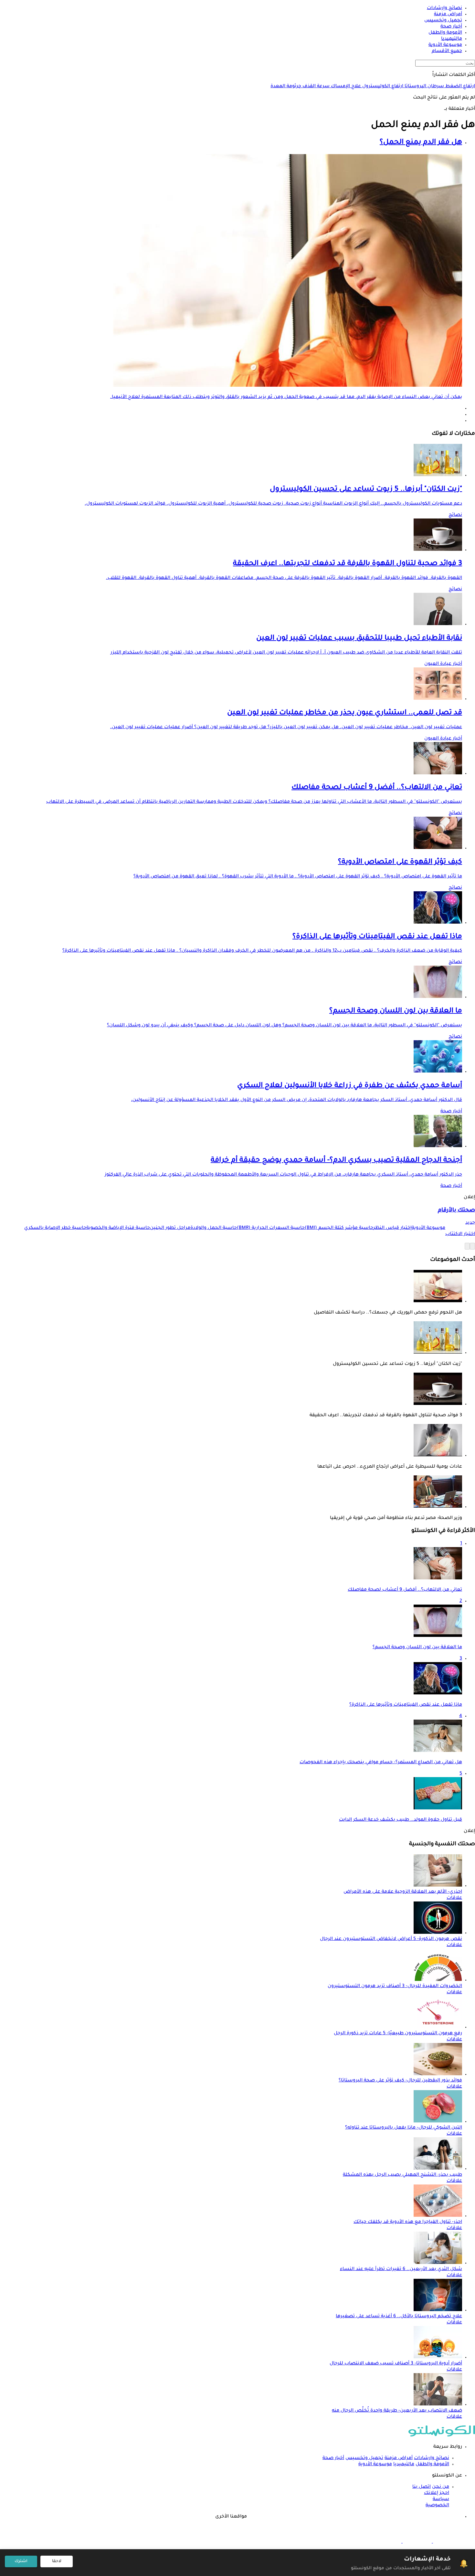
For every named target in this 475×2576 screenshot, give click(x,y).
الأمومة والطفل (432, 2465)
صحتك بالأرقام (456, 1211)
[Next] (467, 1246)
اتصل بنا (422, 2487)
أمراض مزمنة (399, 2458)
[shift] (387, 2542)
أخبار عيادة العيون (443, 664)
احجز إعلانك (437, 2493)
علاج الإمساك (345, 87)
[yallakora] (417, 2542)
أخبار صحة (451, 1112)
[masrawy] (447, 2542)
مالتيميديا (404, 2465)
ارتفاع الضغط (459, 87)
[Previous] (472, 1246)
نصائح (455, 515)
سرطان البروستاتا (424, 87)
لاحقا (57, 2561)
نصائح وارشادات (432, 2458)
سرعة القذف (315, 87)
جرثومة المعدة (286, 87)
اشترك (21, 2561)
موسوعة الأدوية (375, 2465)
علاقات (454, 1898)
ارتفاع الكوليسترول (382, 87)
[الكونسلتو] (442, 2436)
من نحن (441, 2487)
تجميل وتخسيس (364, 2458)
